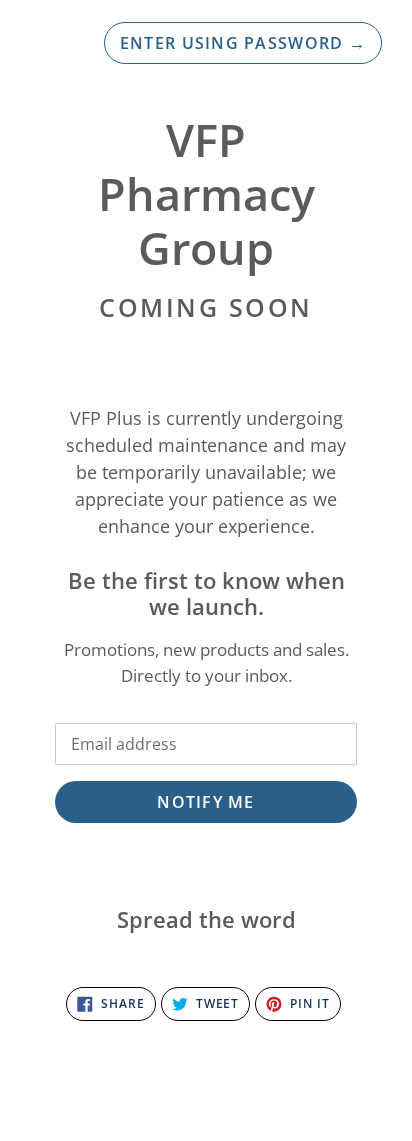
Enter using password (243, 43)
